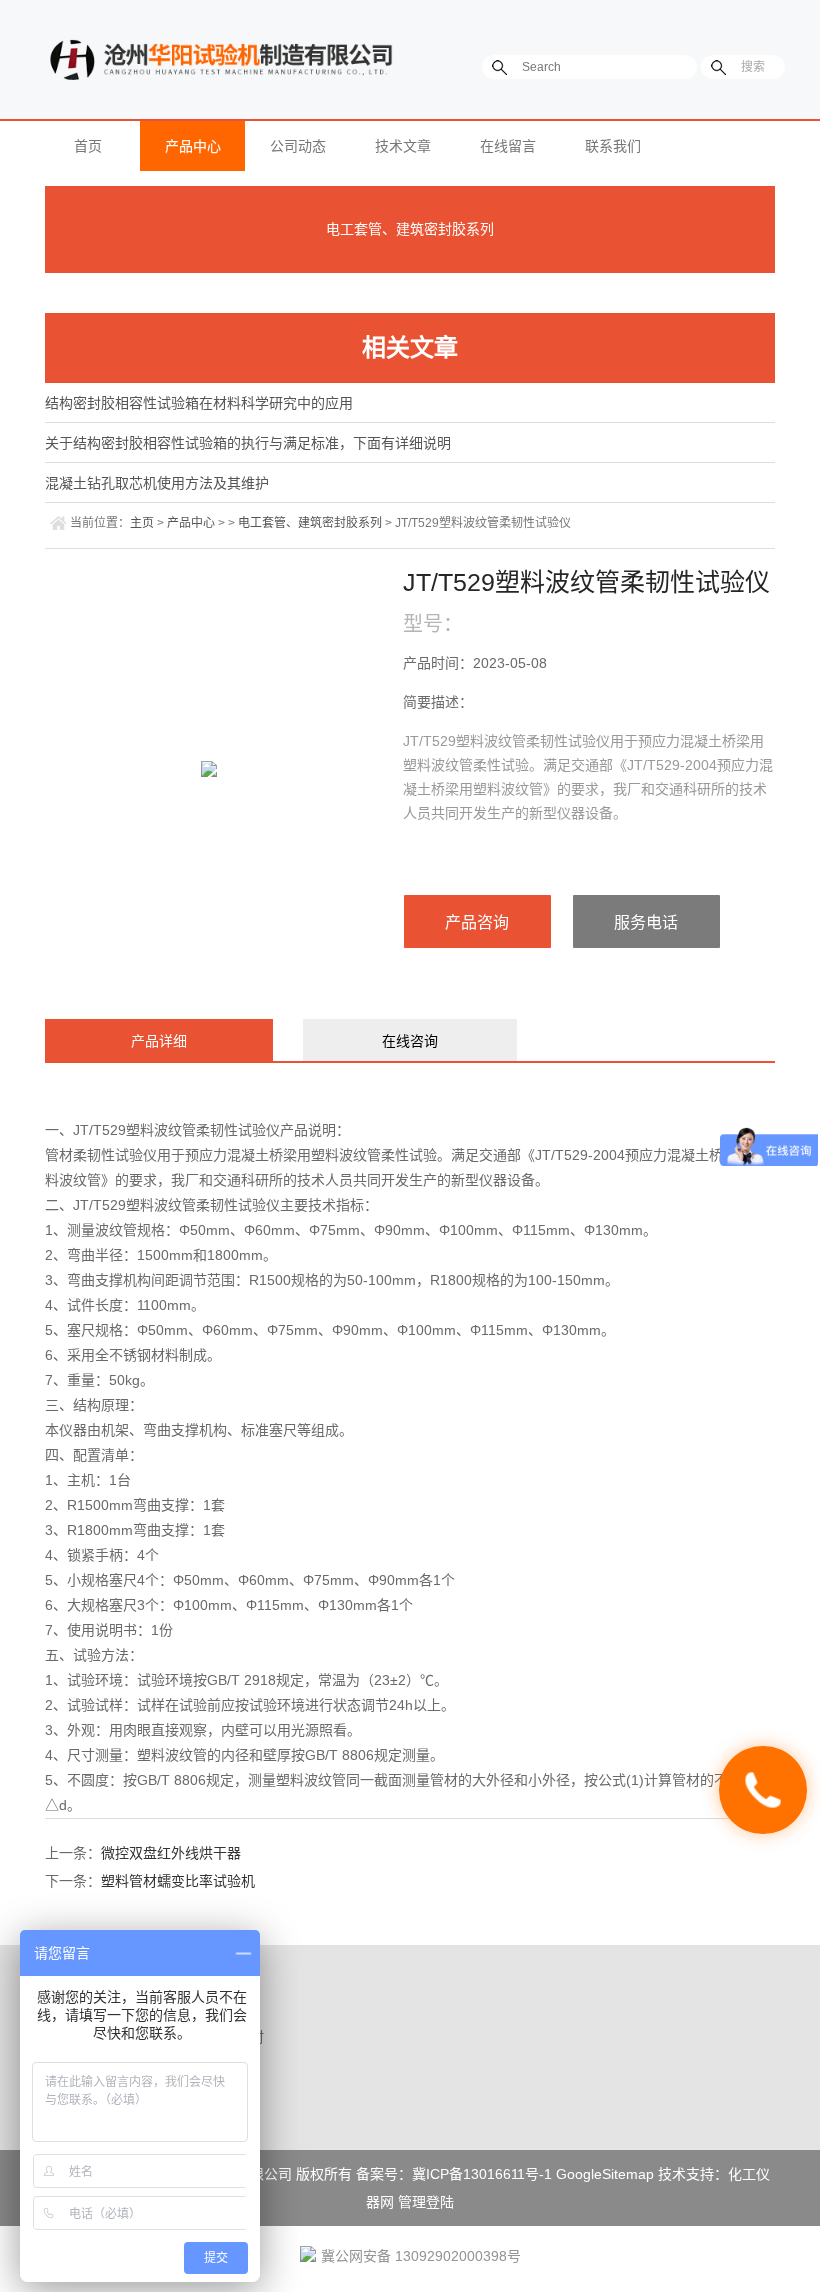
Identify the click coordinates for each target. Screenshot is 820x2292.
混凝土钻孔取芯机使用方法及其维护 (157, 483)
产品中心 (193, 146)
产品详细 (159, 1041)
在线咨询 (410, 1041)
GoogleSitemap (605, 2174)
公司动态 (298, 146)
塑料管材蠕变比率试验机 (178, 1881)
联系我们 (613, 146)
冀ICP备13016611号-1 (482, 2174)
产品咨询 (477, 922)
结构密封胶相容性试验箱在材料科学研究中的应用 (199, 403)
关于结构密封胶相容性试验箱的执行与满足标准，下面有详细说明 (248, 443)
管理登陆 (426, 2202)
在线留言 (508, 146)
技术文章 (403, 146)
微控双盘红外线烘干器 (171, 1853)
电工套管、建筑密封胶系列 (410, 229)
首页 (88, 146)
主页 (142, 523)
